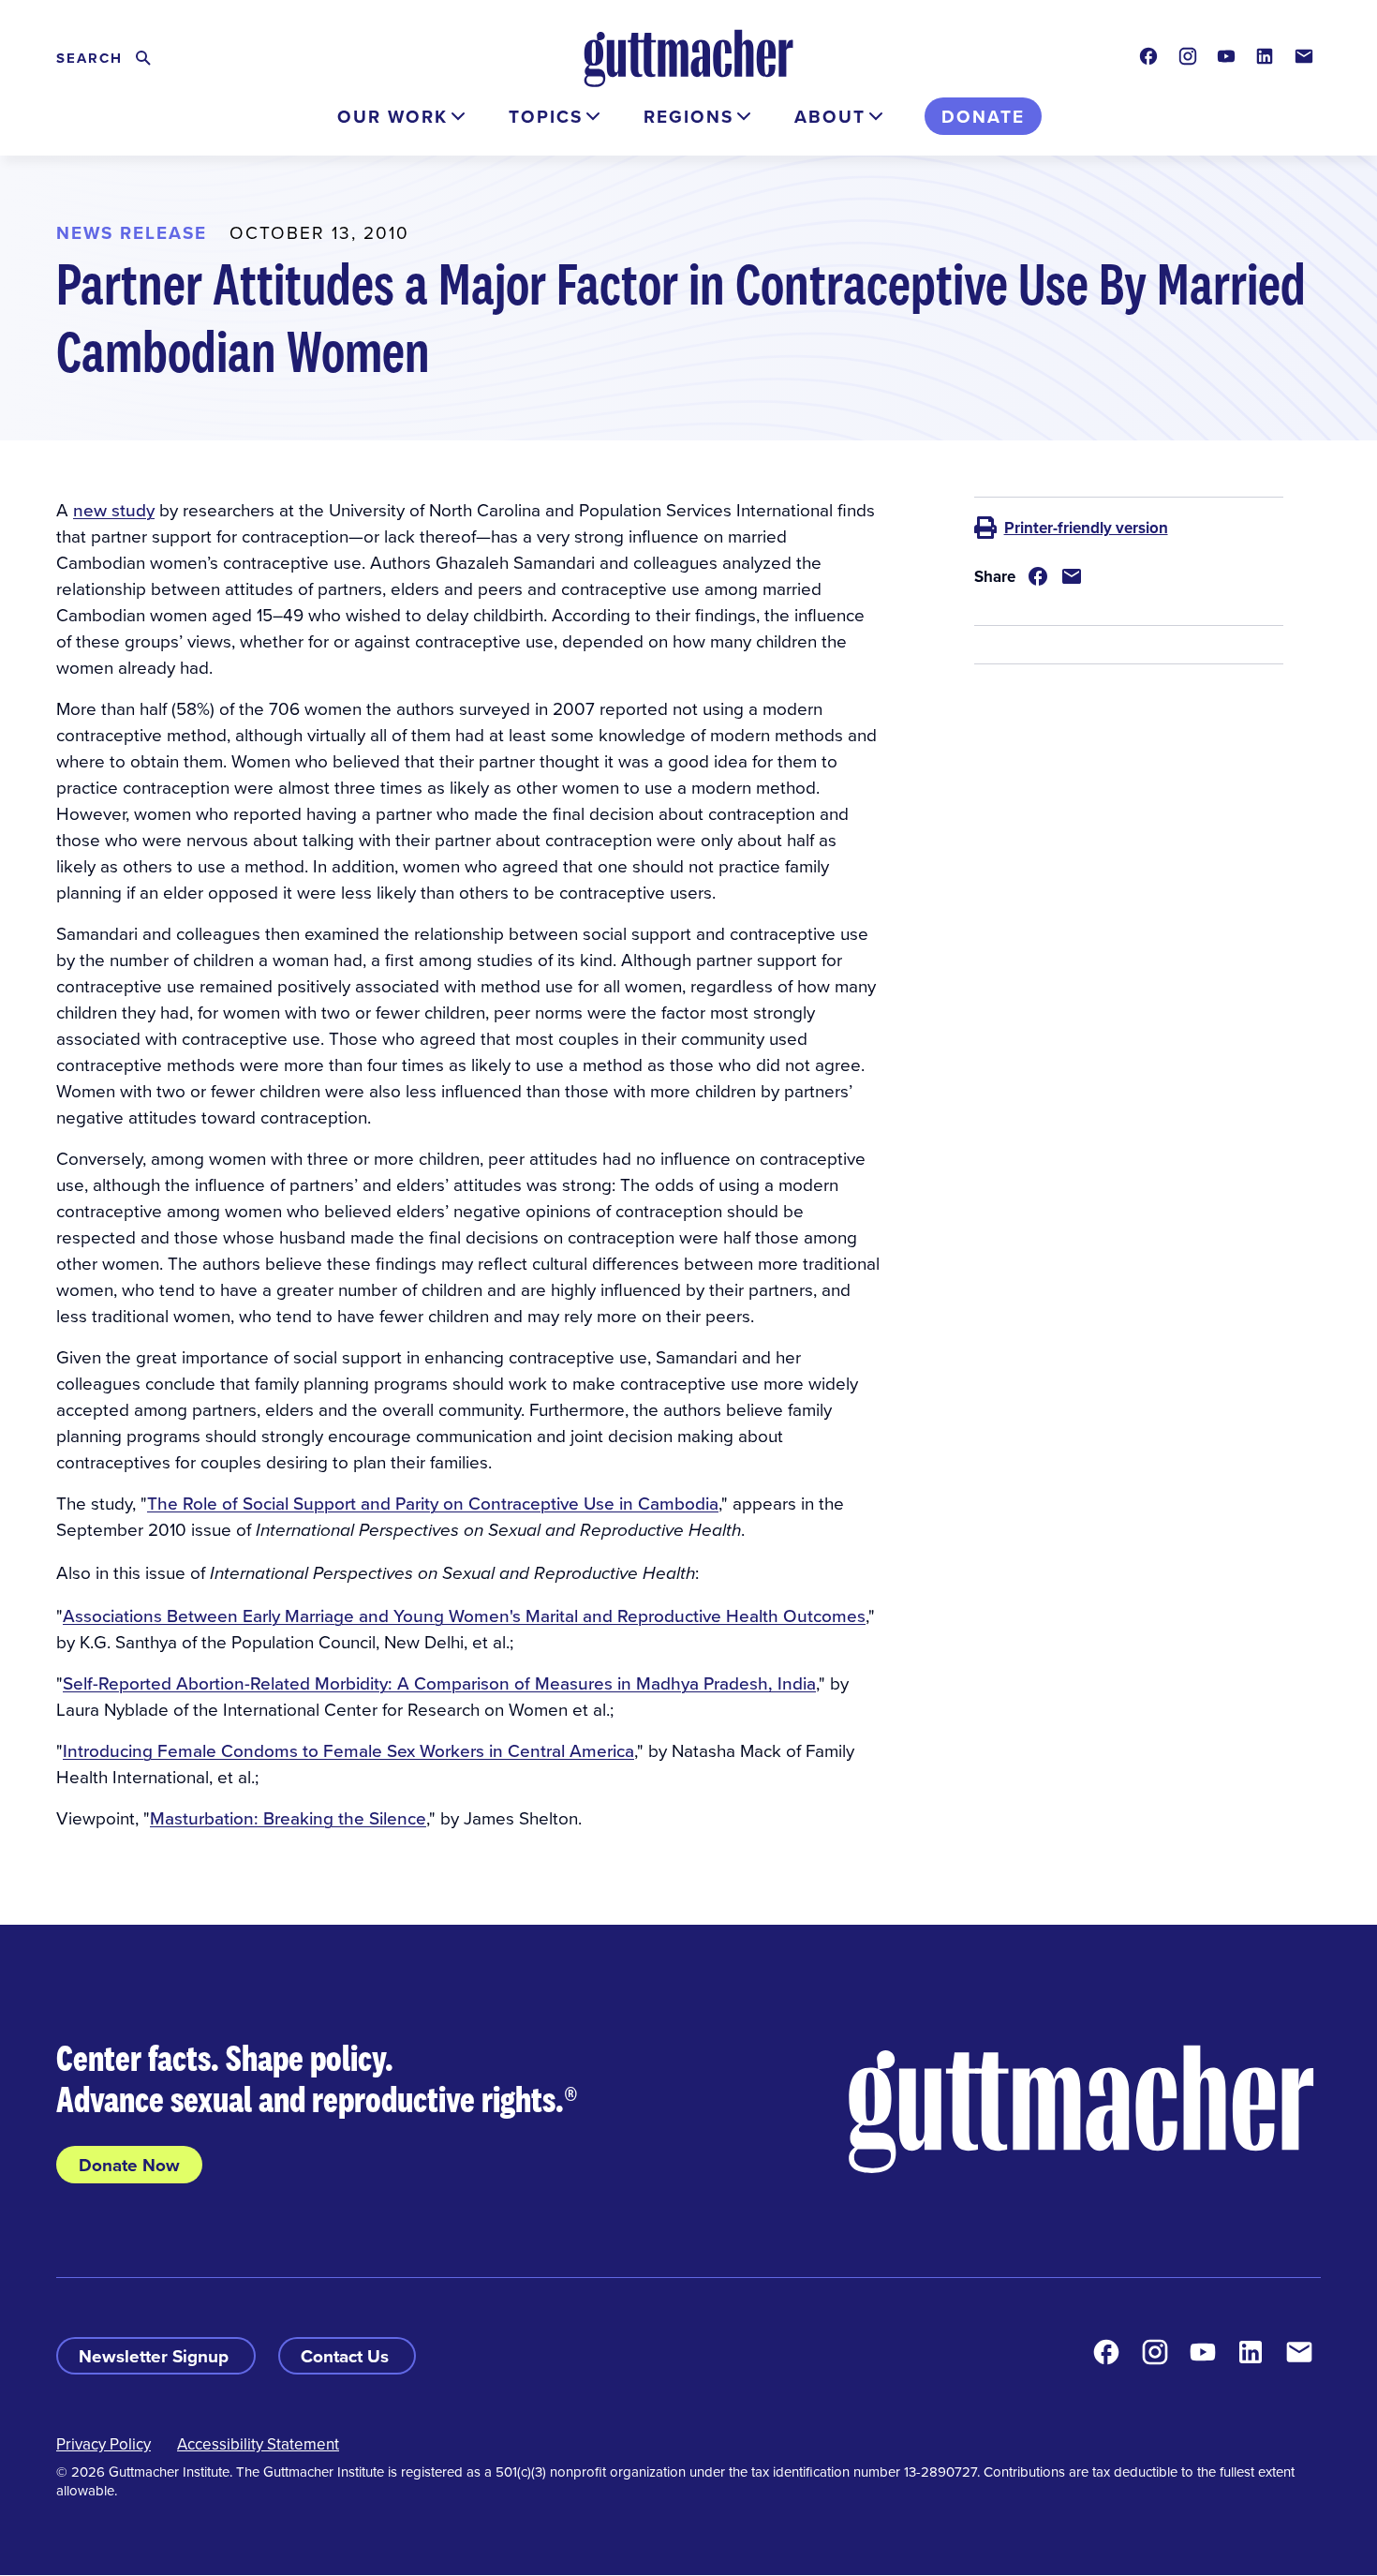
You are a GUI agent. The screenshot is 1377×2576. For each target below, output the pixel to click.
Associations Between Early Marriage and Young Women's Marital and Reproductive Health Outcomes (464, 1615)
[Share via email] (1072, 576)
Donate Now (129, 2165)
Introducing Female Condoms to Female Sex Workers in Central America (348, 1750)
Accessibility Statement (258, 2444)
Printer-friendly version (1086, 528)
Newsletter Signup (156, 2356)
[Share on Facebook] (1038, 576)
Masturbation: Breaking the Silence (288, 1817)
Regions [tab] (688, 116)
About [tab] (830, 116)
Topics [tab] (546, 116)
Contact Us (347, 2356)
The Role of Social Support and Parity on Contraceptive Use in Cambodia (433, 1503)
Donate (983, 116)
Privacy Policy (104, 2444)
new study (114, 509)
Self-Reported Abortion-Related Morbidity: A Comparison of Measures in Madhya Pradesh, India (439, 1683)
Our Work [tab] (392, 116)
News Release (132, 232)
